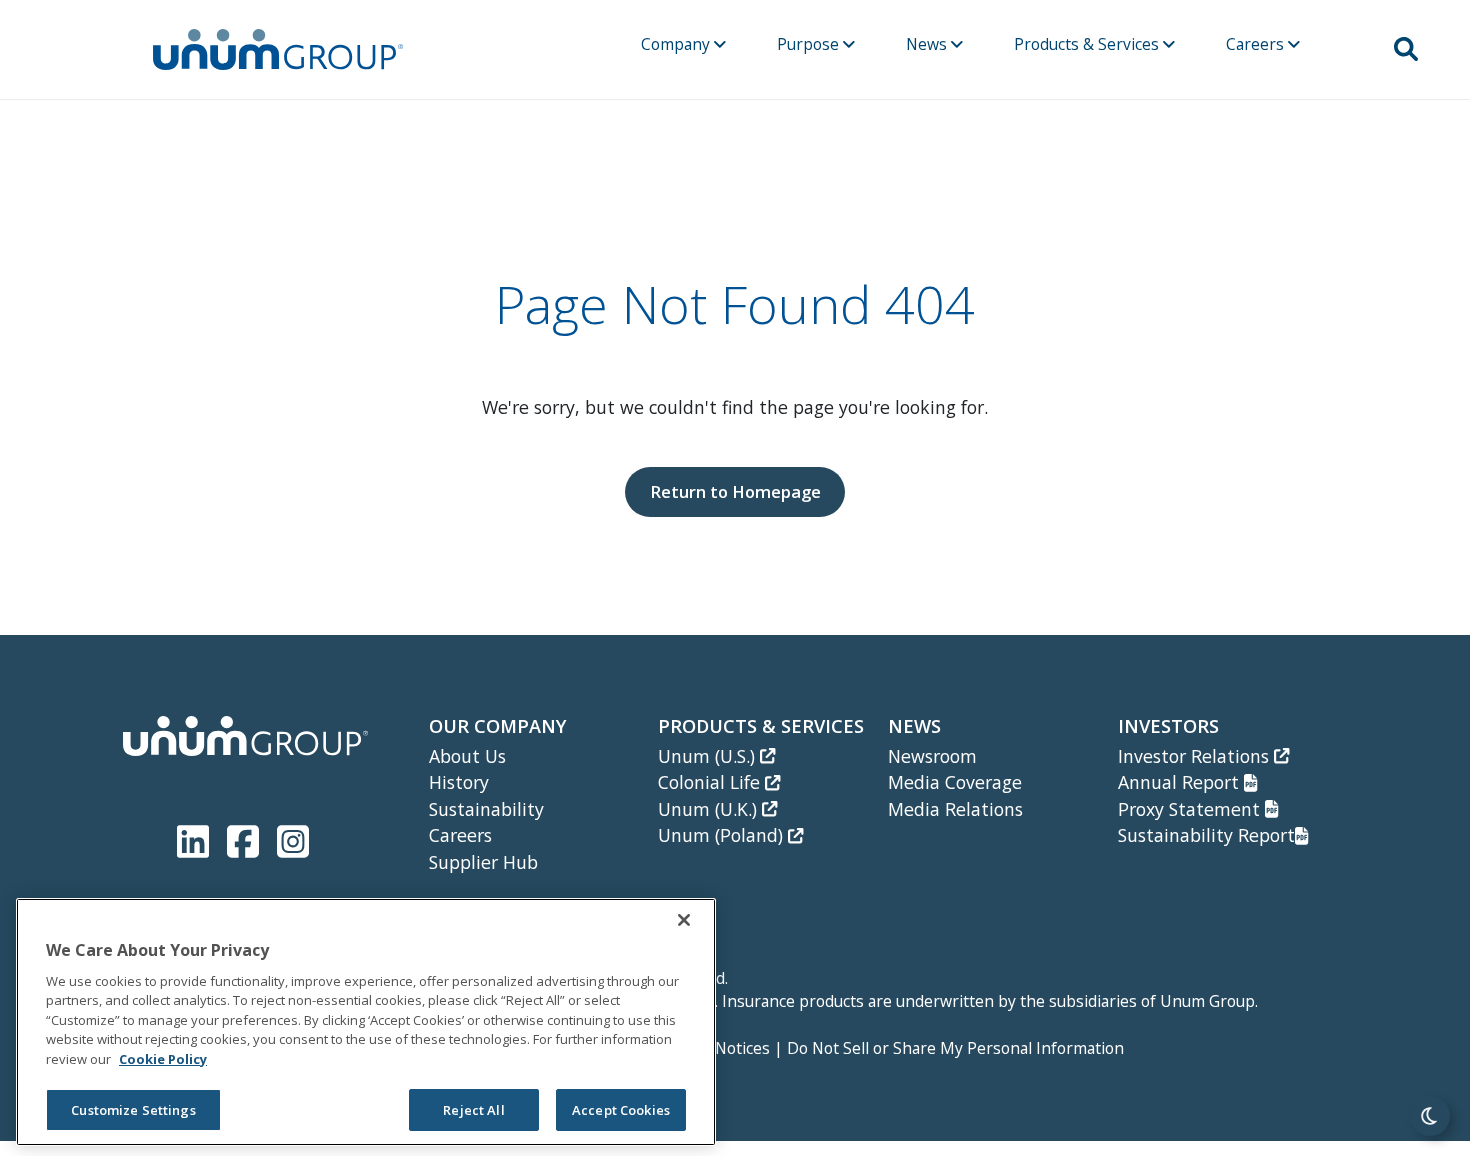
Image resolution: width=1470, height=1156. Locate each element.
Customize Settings (133, 1110)
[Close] (684, 920)
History (459, 782)
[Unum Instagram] (293, 837)
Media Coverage (955, 782)
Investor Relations (1196, 756)
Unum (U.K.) (710, 809)
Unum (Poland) (723, 835)
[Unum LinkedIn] (197, 837)
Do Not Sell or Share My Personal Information (955, 1048)
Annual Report (1181, 782)
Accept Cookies (621, 1110)
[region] (366, 1022)
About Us (467, 756)
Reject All (473, 1110)
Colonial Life (711, 782)
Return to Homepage (735, 491)
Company (677, 44)
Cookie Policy (163, 1059)
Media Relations (955, 809)
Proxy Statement (1191, 809)
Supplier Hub (483, 862)
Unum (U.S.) (709, 756)
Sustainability (486, 809)
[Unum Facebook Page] (247, 837)
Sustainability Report (1206, 835)
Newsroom (932, 756)
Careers (1257, 44)
